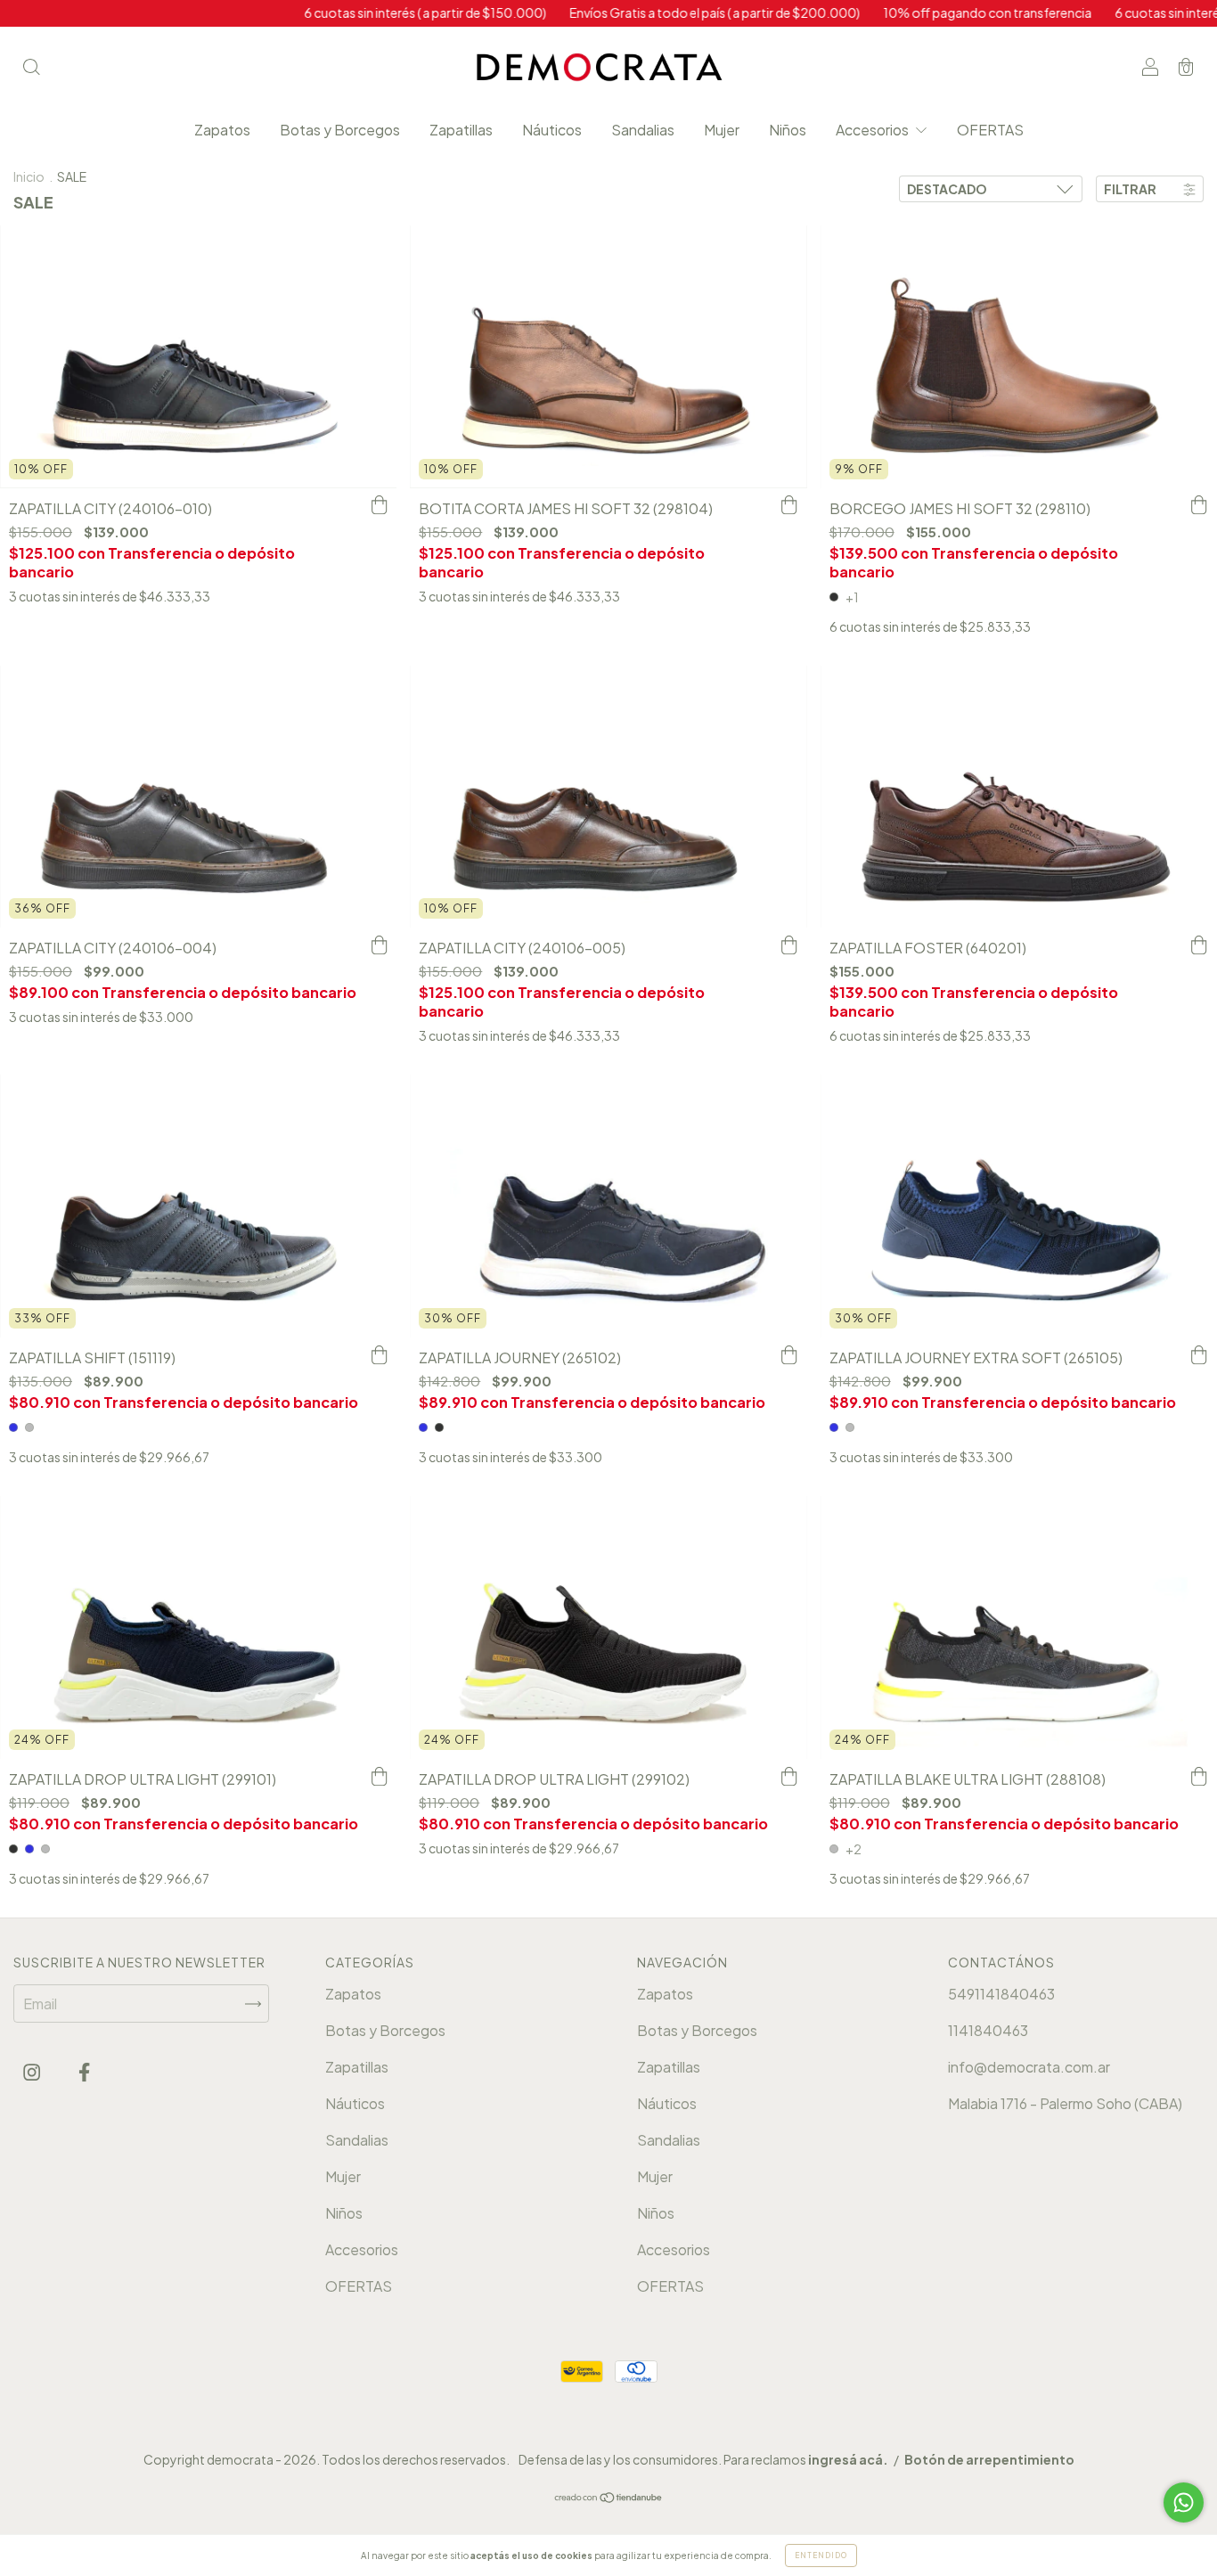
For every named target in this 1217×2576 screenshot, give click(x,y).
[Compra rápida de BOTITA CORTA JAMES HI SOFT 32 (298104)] (789, 506)
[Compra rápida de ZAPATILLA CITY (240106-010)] (379, 506)
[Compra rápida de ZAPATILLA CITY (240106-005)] (789, 945)
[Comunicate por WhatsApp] (1184, 2502)
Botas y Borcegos (340, 130)
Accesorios (874, 130)
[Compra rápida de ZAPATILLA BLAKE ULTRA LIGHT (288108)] (1199, 1777)
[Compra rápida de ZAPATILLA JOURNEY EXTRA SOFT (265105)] (1199, 1355)
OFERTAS (990, 130)
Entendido (821, 2556)
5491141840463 (1001, 1994)
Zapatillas (461, 130)
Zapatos (222, 130)
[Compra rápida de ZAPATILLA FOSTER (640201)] (1199, 945)
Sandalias (643, 130)
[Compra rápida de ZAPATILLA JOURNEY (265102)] (789, 1355)
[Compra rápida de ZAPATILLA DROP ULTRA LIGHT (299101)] (379, 1777)
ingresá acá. (848, 2459)
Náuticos (552, 130)
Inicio (29, 176)
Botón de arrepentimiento (989, 2459)
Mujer (722, 130)
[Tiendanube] (609, 2498)
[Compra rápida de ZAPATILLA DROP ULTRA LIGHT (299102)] (789, 1777)
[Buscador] (31, 67)
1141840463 (988, 2030)
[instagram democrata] (33, 2071)
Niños (788, 130)
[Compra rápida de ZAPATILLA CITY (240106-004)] (379, 945)
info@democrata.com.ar (1029, 2067)
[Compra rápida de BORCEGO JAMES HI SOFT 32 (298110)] (1199, 506)
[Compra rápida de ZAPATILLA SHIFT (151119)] (379, 1355)
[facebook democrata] (84, 2071)
